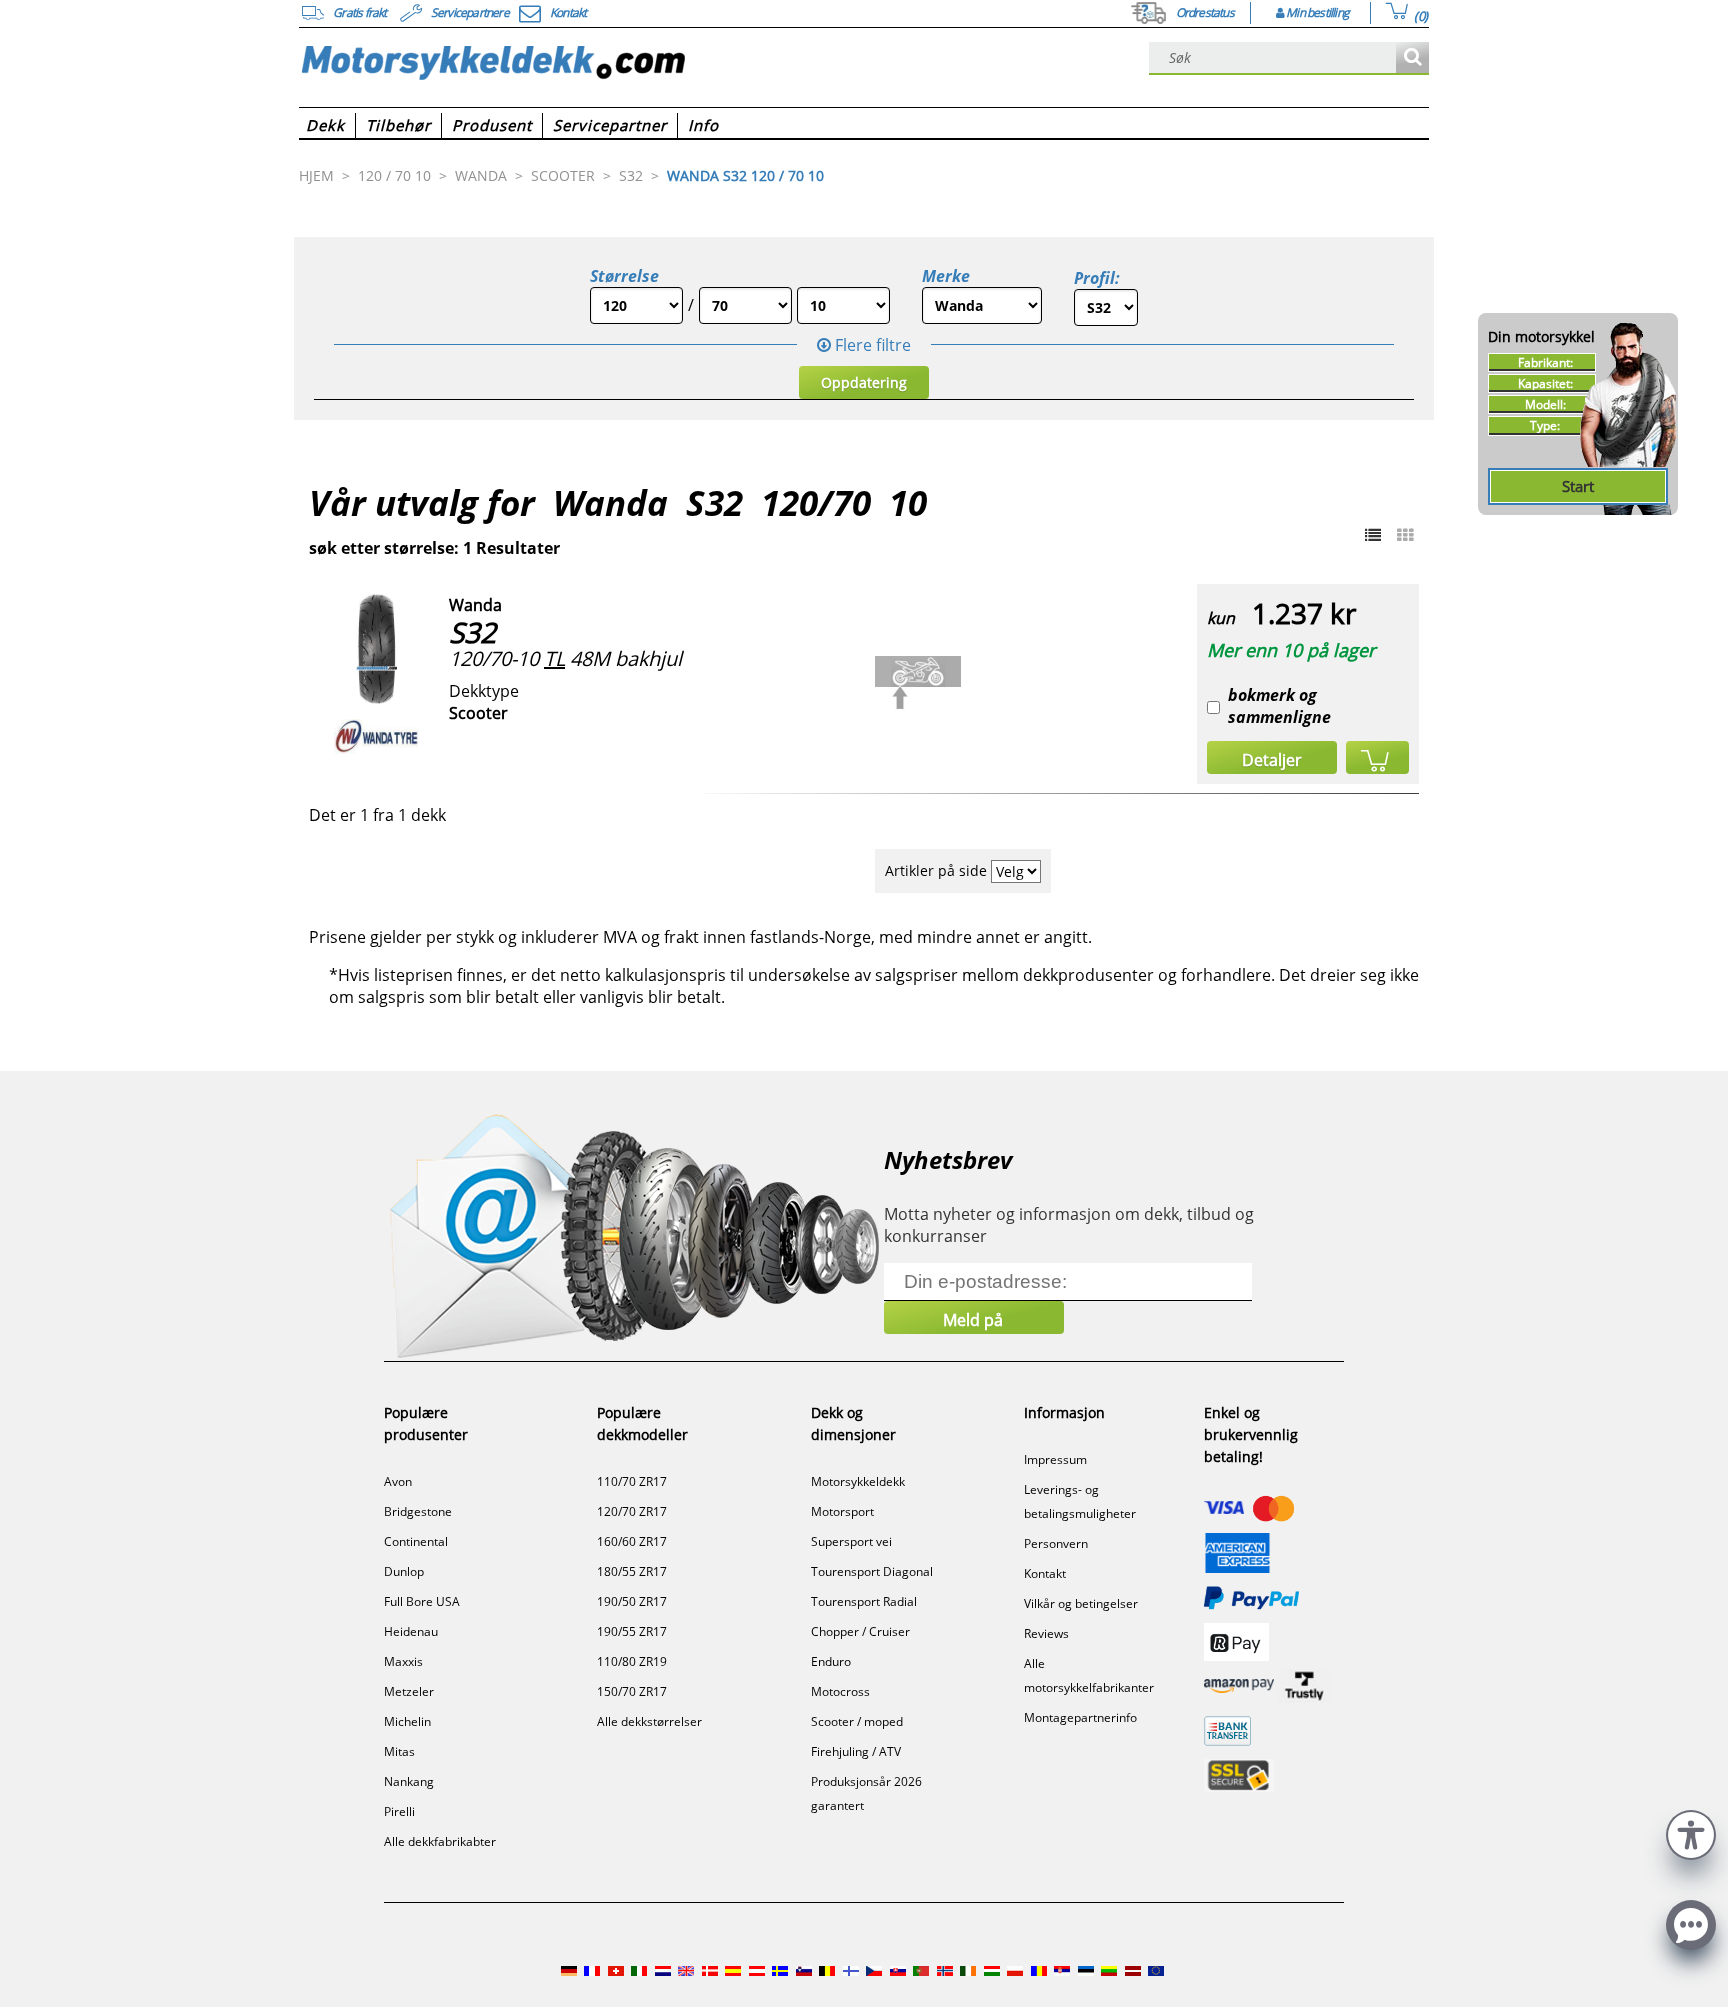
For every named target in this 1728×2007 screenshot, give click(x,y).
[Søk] (1412, 58)
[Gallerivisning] (1405, 535)
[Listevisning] (1373, 535)
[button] (1691, 1832)
